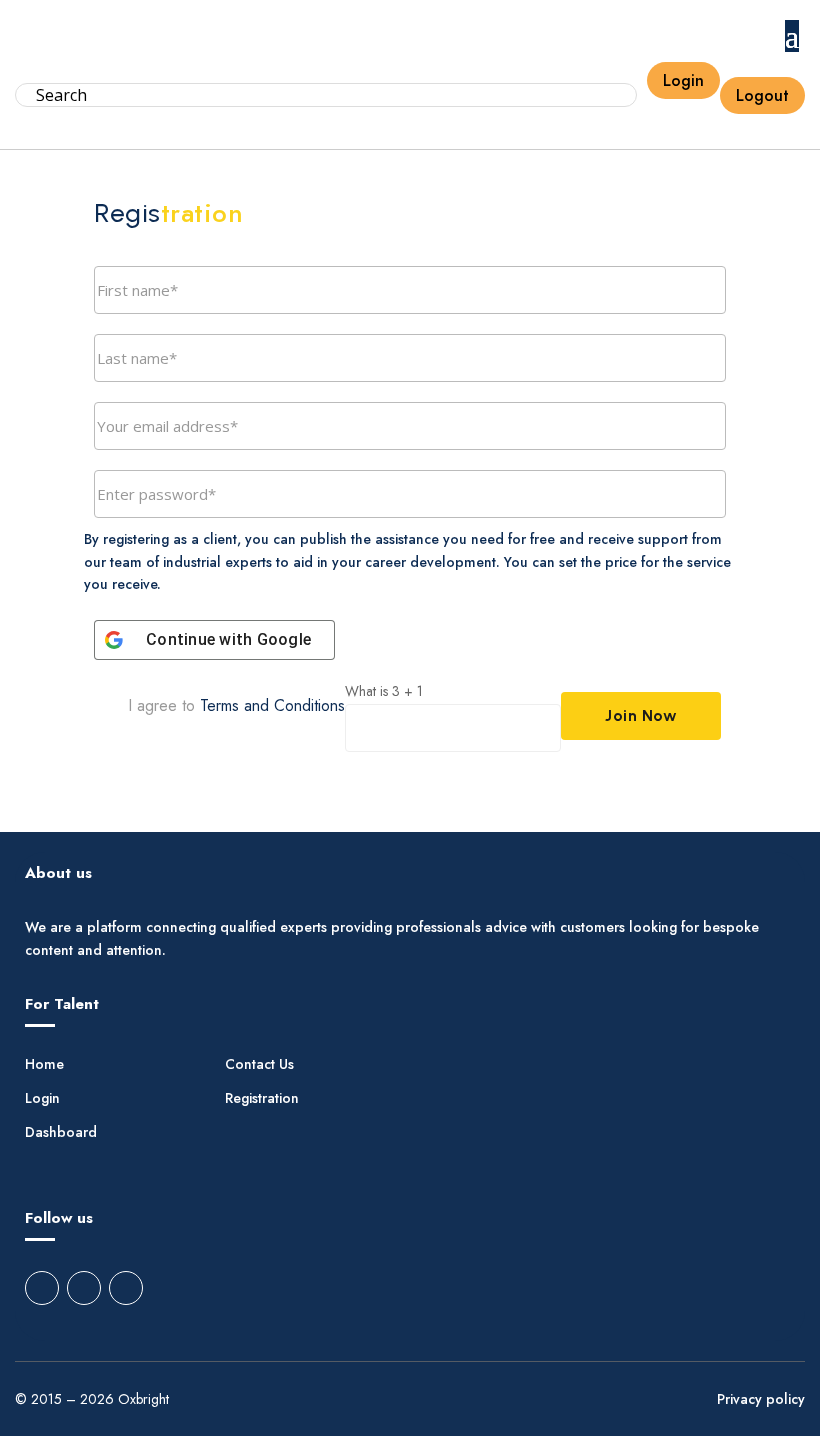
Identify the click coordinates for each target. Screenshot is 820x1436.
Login (683, 80)
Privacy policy (761, 1400)
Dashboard (61, 1133)
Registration (262, 1099)
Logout (762, 95)
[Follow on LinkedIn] (126, 1288)
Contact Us (259, 1065)
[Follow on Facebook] (42, 1288)
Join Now (641, 715)
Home (44, 1065)
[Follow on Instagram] (84, 1288)
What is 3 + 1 (384, 691)
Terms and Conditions (272, 705)
